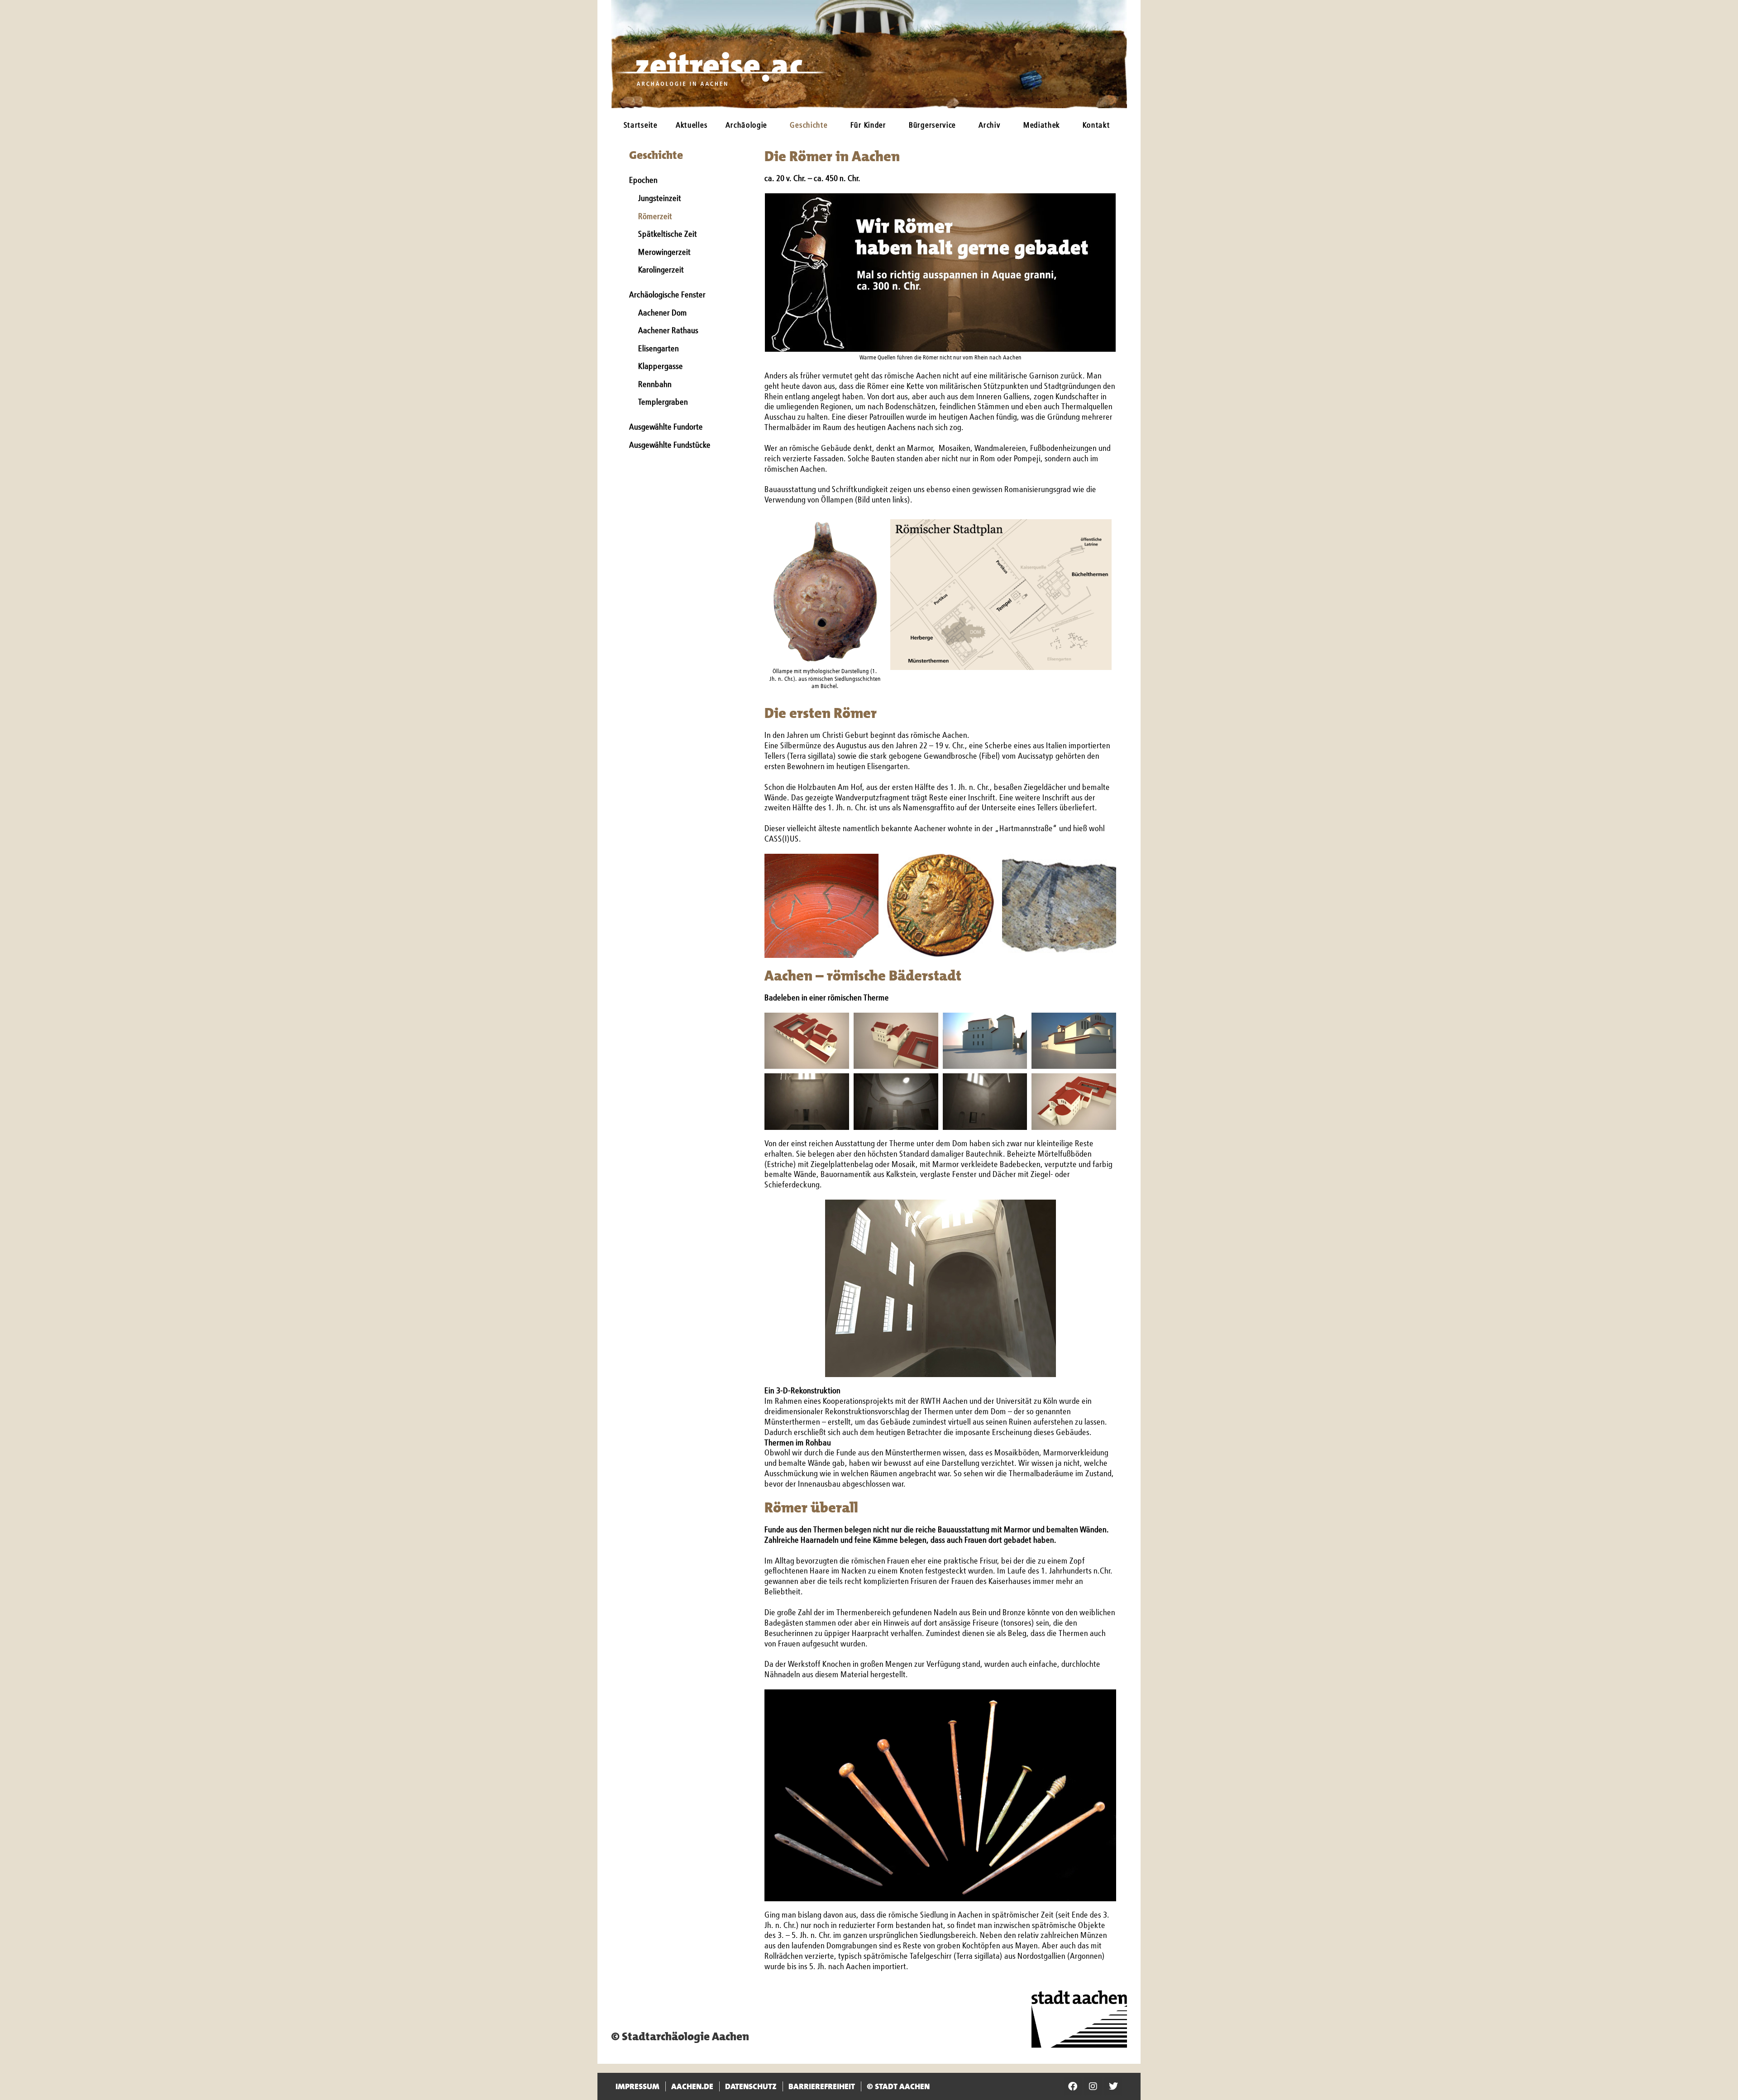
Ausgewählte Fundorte (666, 427)
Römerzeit (655, 217)
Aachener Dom (663, 313)
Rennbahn (655, 385)
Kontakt (1096, 126)
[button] (774, 906)
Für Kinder (868, 126)
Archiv (989, 126)
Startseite (641, 126)
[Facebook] (1073, 2086)
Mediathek (1042, 126)
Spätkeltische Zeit (668, 234)
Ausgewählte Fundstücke (670, 445)
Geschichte (809, 126)
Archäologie (746, 126)
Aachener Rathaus (668, 331)
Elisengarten (659, 349)
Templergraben (663, 402)
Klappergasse (661, 367)
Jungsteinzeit (660, 199)
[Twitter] (1113, 2086)
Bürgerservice (932, 126)
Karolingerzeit (661, 270)
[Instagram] (1093, 2086)
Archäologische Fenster (667, 295)
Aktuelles (692, 126)
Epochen (643, 181)
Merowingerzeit (664, 253)
